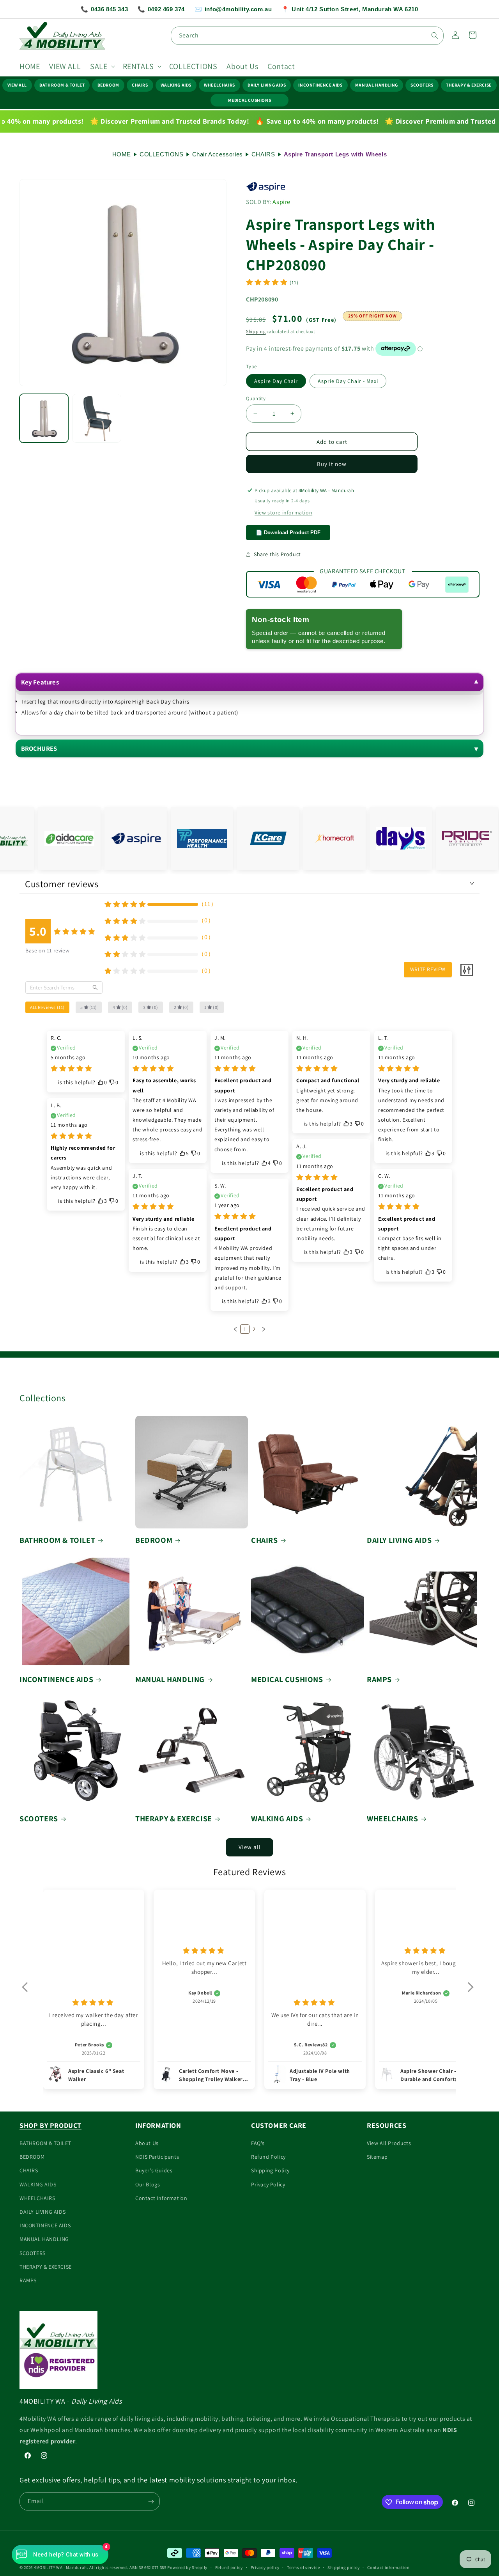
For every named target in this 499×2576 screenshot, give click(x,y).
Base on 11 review (47, 950)
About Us (147, 2143)
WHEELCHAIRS (219, 85)
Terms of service (303, 2567)
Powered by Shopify (187, 2567)
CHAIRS (140, 85)
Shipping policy (344, 2567)
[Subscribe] (151, 2502)
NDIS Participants (157, 2157)
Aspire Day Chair (276, 381)
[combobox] (307, 36)
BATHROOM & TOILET (62, 85)
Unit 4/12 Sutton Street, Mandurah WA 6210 (350, 9)
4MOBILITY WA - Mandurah (60, 2567)
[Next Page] (264, 1330)
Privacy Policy (268, 2184)
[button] (102, 66)
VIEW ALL (17, 85)
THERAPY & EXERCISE (469, 85)
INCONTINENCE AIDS (320, 85)
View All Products (389, 2143)
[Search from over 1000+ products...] (435, 35)
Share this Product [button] (277, 554)
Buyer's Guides (154, 2171)
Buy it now (332, 464)
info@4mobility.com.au (233, 9)
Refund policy (229, 2567)
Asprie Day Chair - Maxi (348, 381)
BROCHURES (39, 748)
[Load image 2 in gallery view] (96, 418)
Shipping (256, 331)
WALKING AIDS (176, 85)
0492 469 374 (161, 9)
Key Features (40, 682)
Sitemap (377, 2157)
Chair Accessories (218, 154)
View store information (283, 512)
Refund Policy (268, 2157)
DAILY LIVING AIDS (267, 85)
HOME (122, 154)
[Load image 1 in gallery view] (44, 418)
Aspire (281, 202)
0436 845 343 (104, 9)
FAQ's (258, 2143)
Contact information (388, 2567)
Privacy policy (265, 2567)
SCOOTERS (422, 85)
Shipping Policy (270, 2171)
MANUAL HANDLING (377, 85)
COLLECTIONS (162, 154)
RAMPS (379, 1679)
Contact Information (161, 2198)
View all (250, 1847)
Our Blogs (148, 2184)
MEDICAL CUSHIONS (250, 100)
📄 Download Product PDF (288, 532)
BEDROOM (108, 85)
